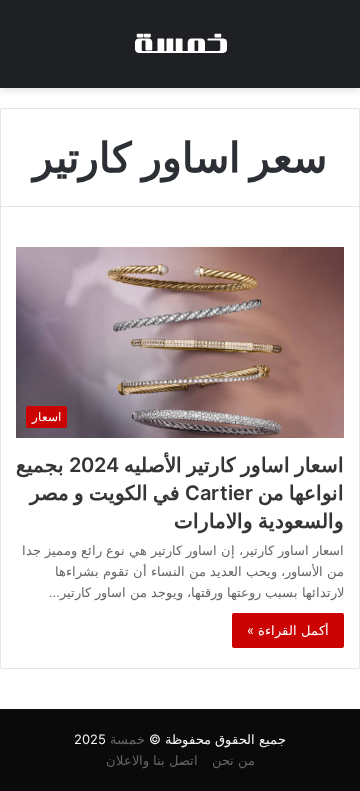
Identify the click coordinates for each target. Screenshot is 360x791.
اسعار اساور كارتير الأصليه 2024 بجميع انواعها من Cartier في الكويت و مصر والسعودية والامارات (180, 493)
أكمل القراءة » (288, 630)
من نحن (233, 760)
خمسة (127, 739)
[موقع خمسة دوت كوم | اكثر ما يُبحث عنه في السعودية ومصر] (180, 44)
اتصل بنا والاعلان (152, 760)
